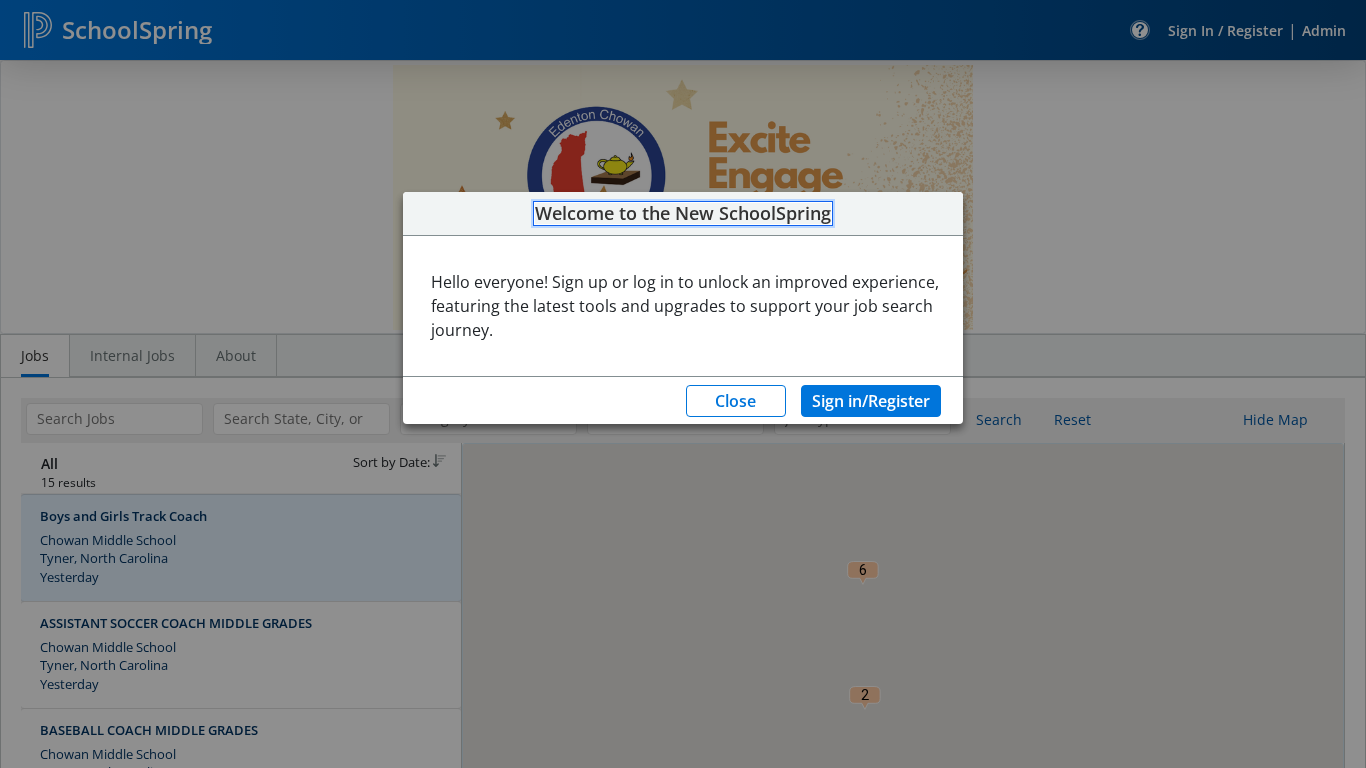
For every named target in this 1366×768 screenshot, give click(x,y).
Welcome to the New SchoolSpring (683, 214)
